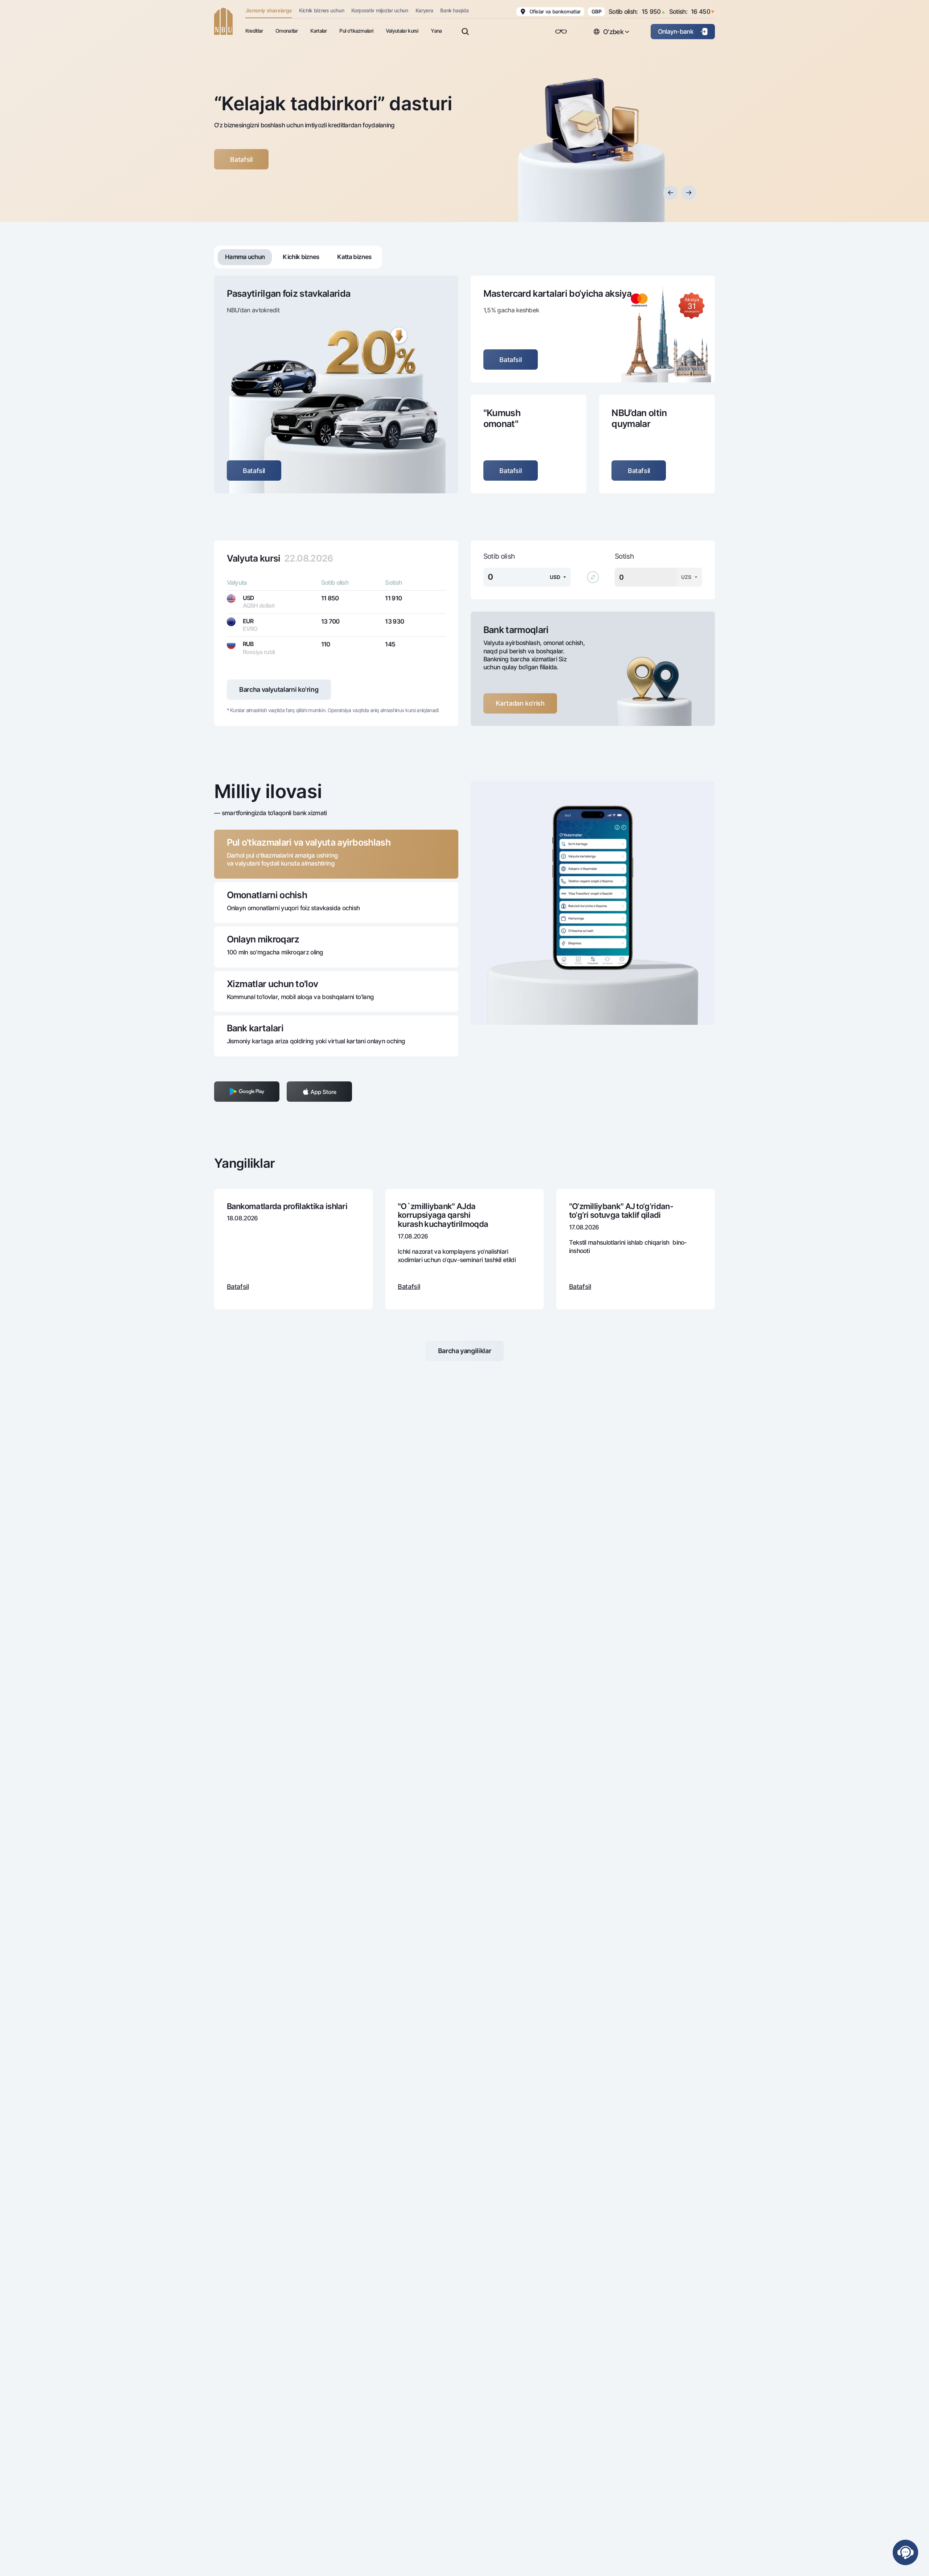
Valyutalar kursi (402, 31)
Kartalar (318, 31)
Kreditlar (254, 31)
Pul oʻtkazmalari (356, 31)
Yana (436, 31)
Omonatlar (287, 31)
